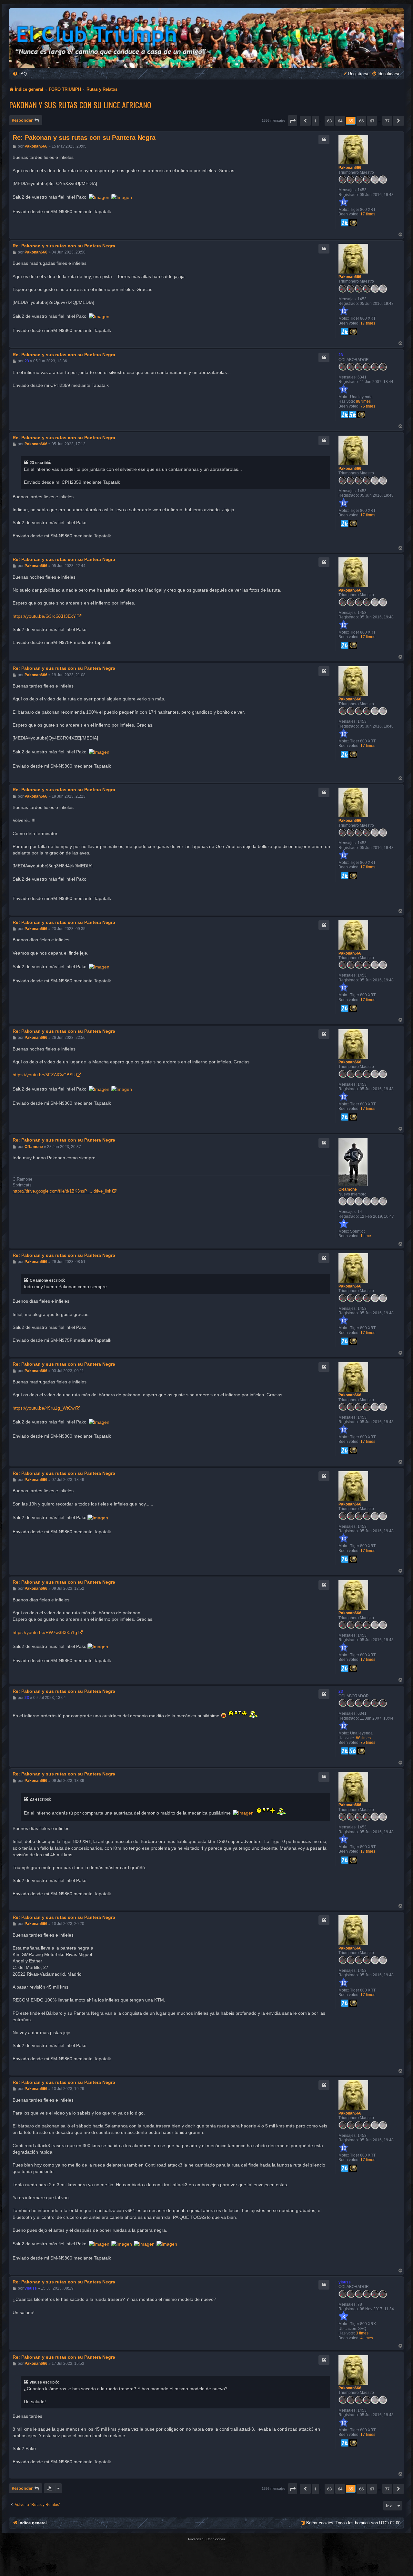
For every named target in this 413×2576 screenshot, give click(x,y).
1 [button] (315, 121)
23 (341, 355)
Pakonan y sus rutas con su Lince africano (80, 105)
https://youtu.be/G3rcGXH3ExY (44, 616)
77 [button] (387, 121)
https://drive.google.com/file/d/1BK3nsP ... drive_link (62, 1191)
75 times (368, 406)
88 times (363, 401)
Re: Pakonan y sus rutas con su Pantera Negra (84, 138)
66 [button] (361, 121)
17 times (368, 214)
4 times (367, 2338)
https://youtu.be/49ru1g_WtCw (44, 1408)
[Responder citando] (324, 140)
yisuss (345, 2282)
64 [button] (340, 121)
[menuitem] (20, 74)
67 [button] (372, 121)
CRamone (348, 1189)
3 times (362, 2333)
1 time (366, 1236)
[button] (293, 121)
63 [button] (329, 121)
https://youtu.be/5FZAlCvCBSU (44, 1075)
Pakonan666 (350, 168)
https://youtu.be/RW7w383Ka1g (45, 1632)
